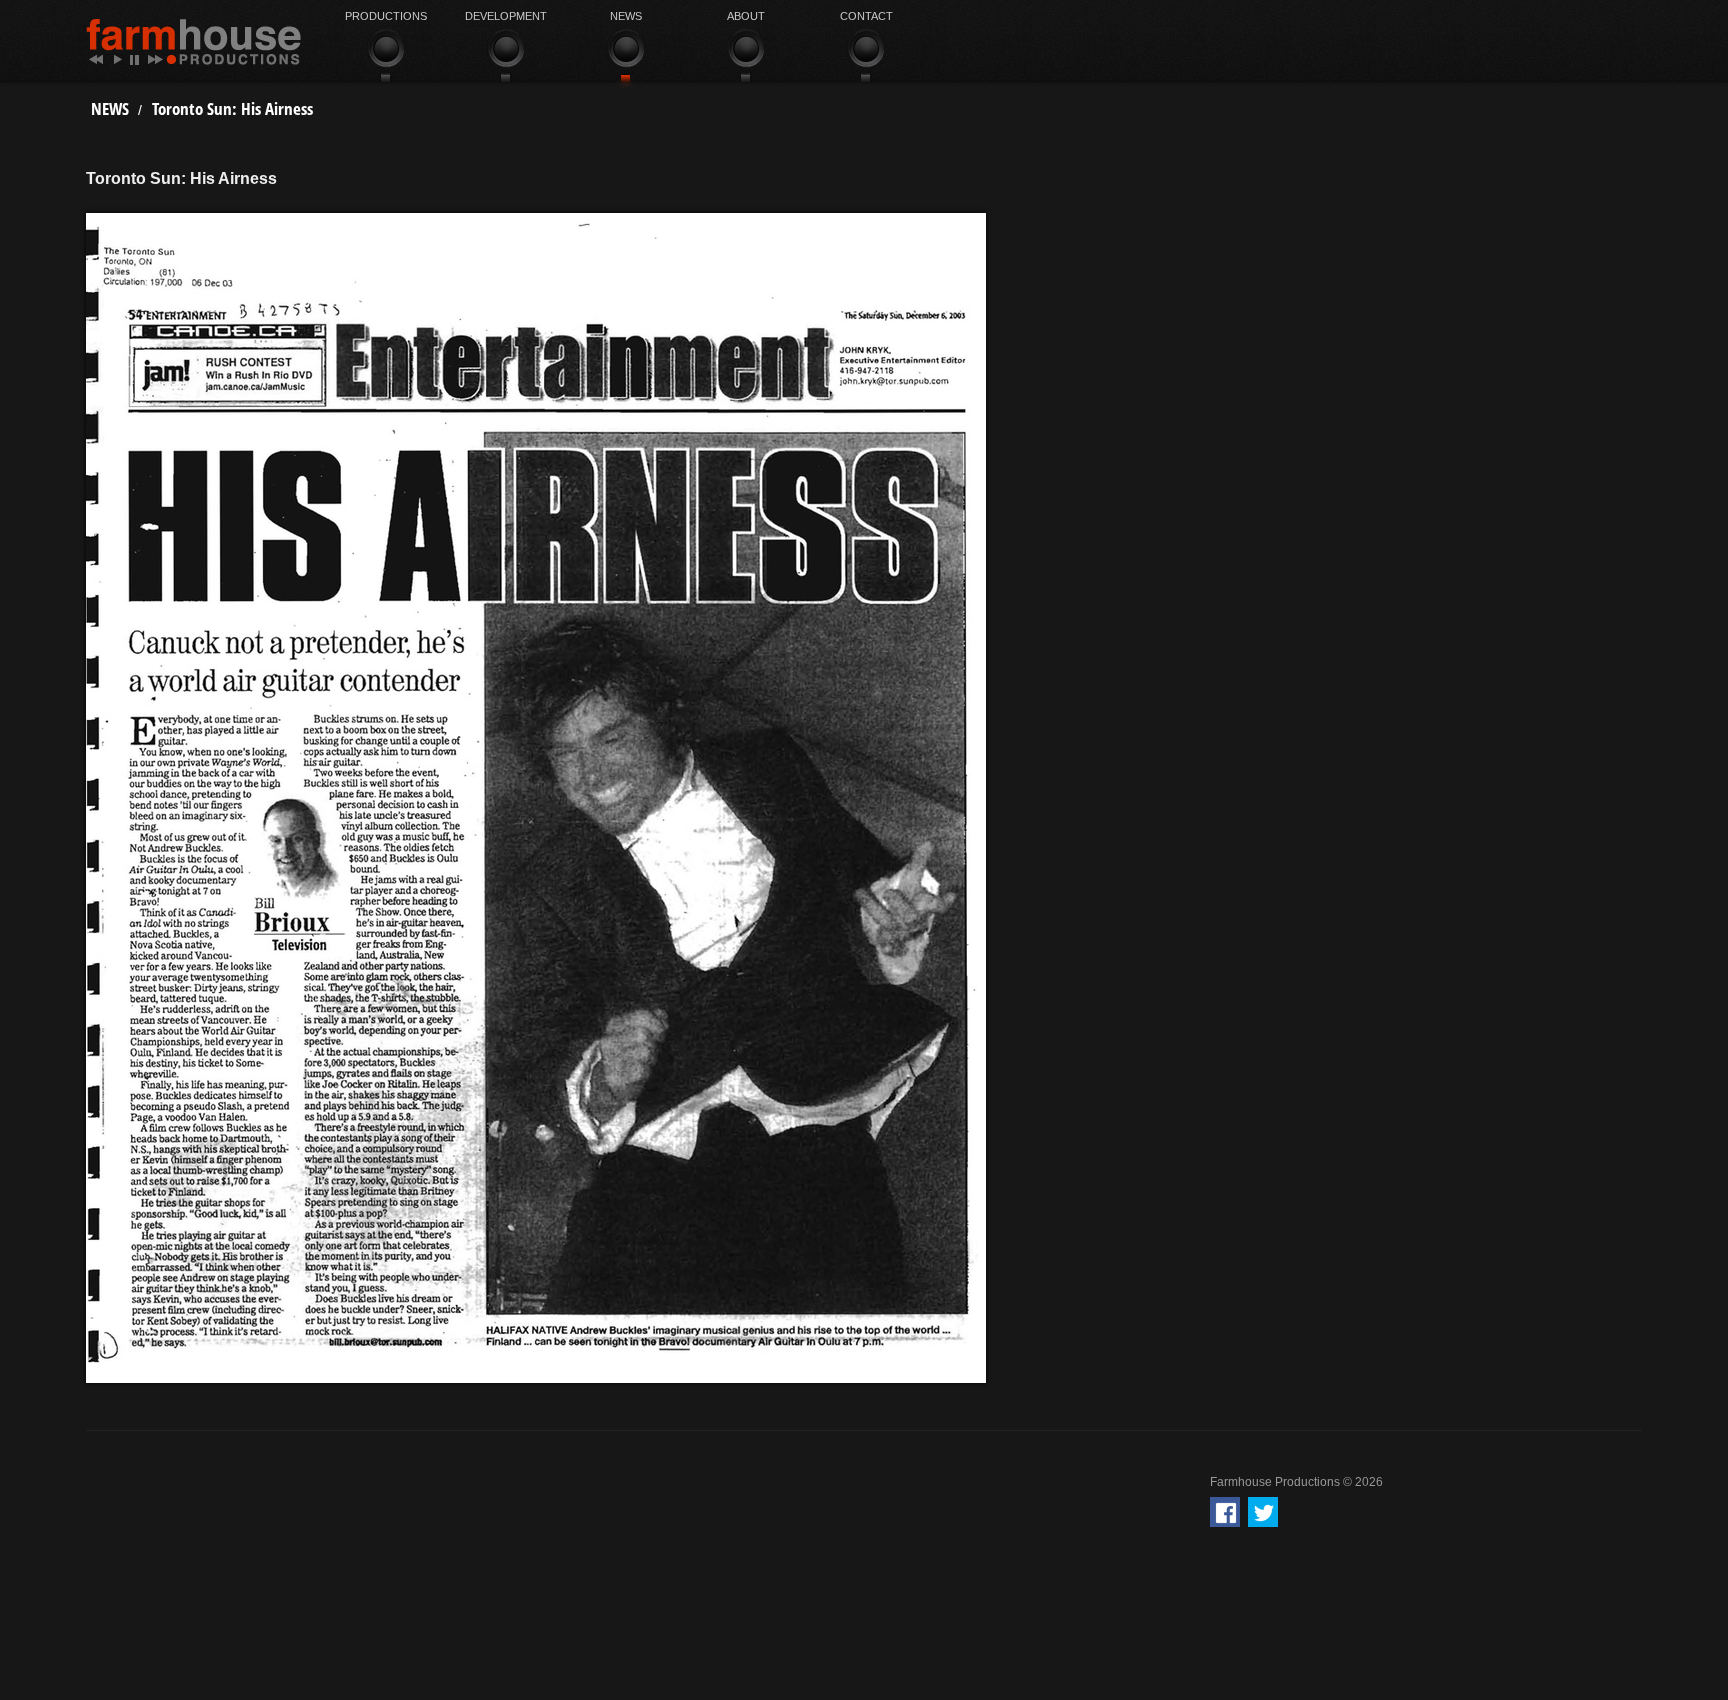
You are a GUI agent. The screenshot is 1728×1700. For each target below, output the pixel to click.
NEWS (110, 108)
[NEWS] (626, 57)
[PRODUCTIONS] (386, 57)
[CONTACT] (866, 57)
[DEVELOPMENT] (506, 57)
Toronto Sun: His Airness (232, 108)
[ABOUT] (746, 57)
